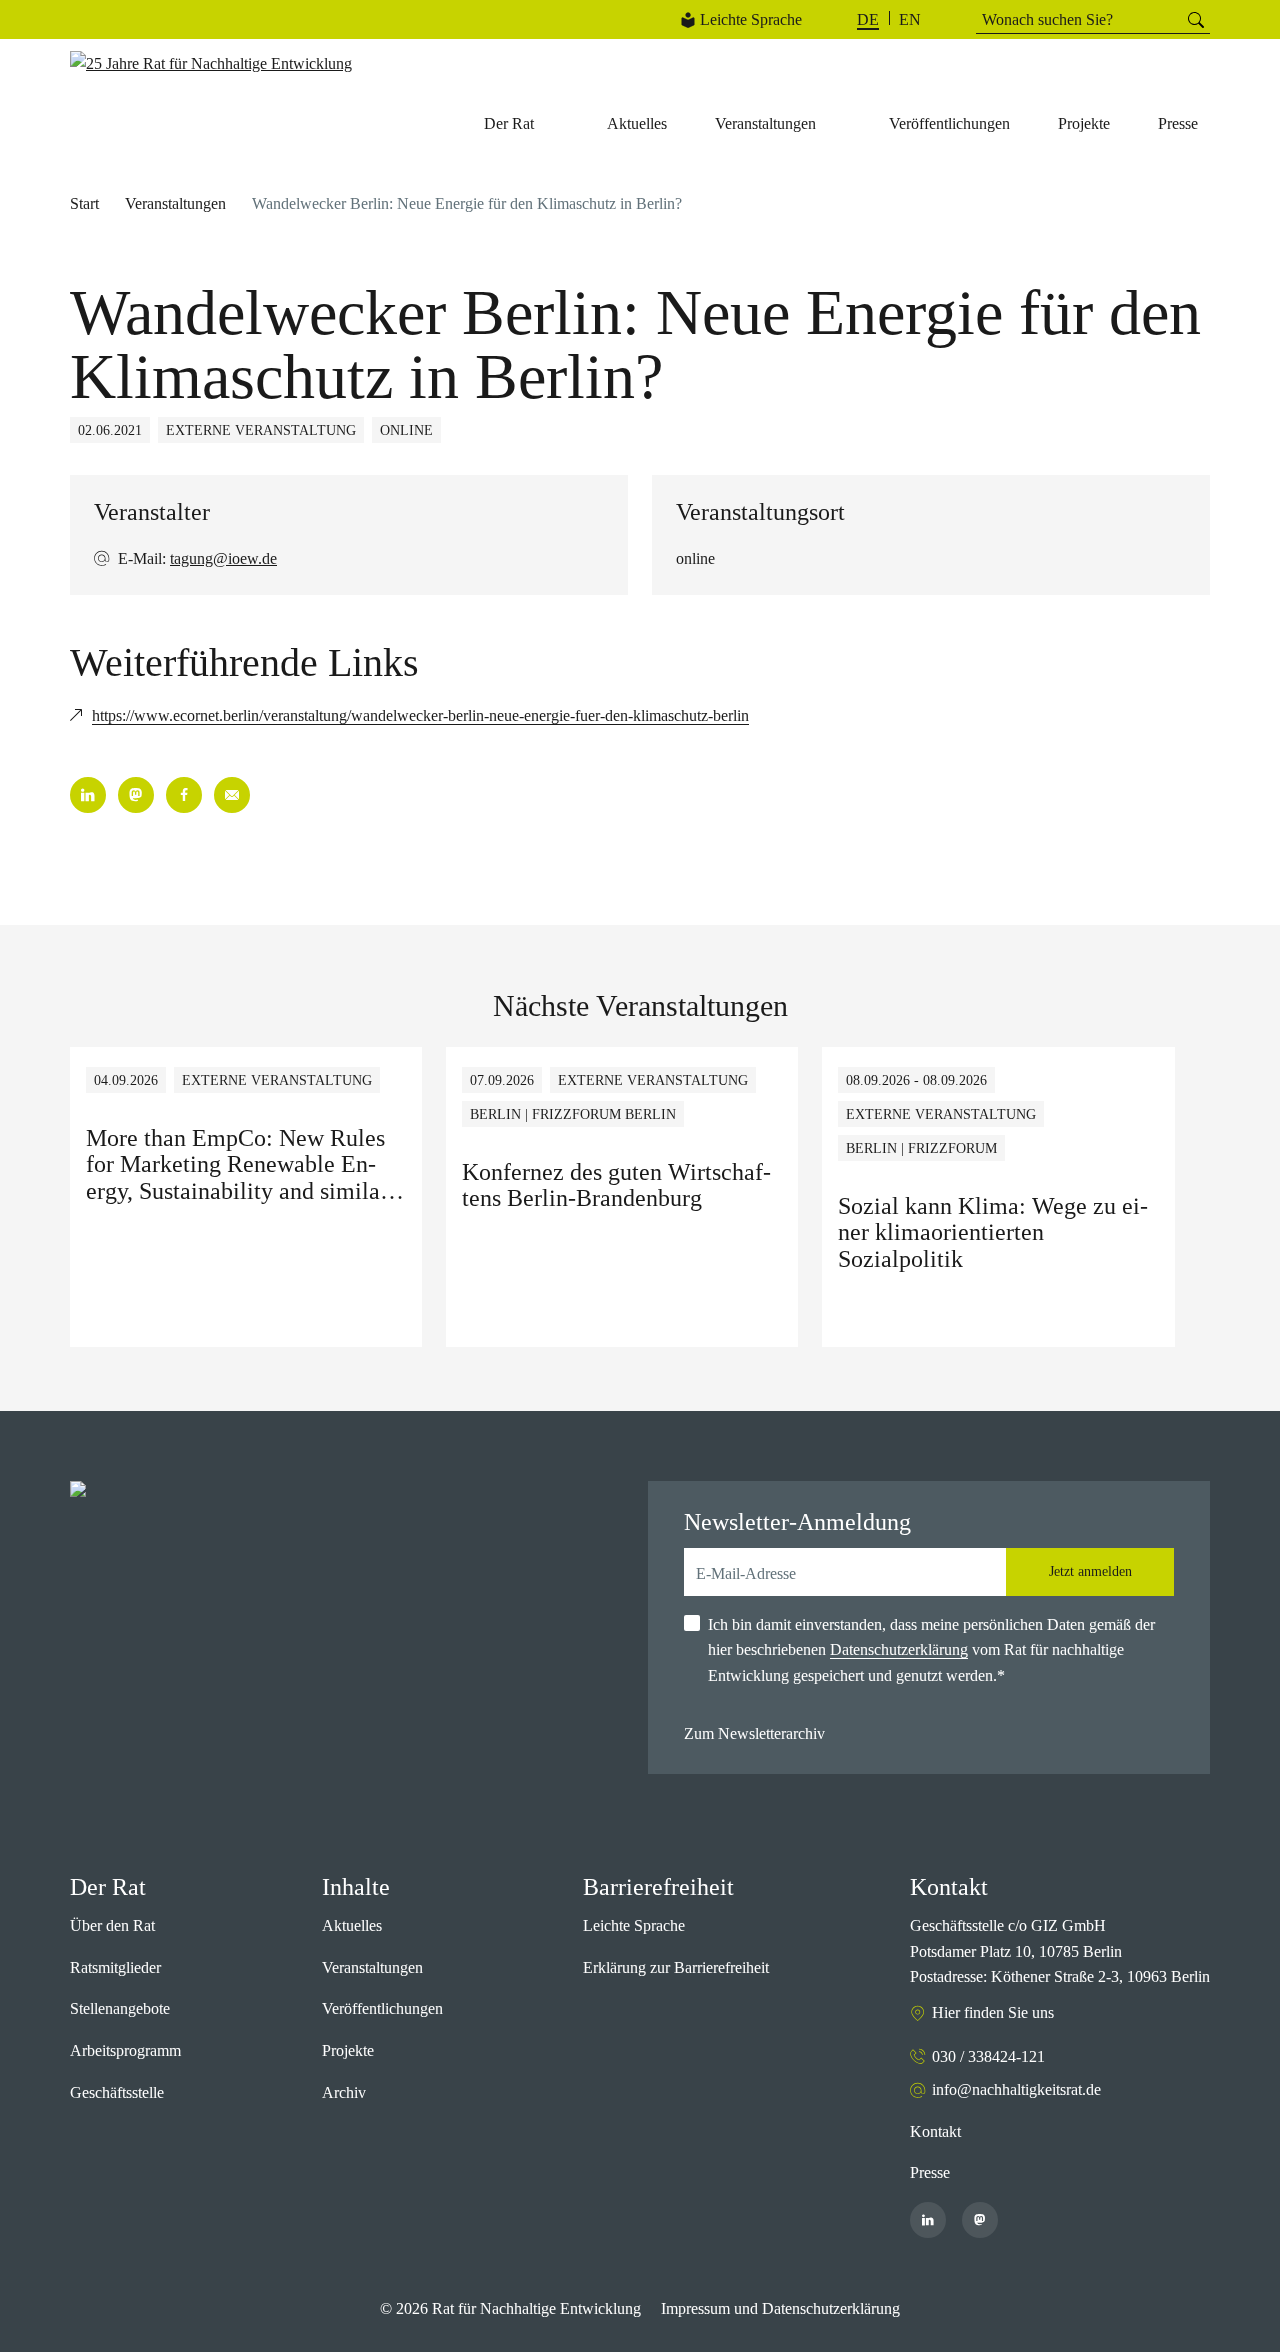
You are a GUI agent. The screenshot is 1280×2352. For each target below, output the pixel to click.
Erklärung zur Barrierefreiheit (676, 1967)
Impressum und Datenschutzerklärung (780, 2308)
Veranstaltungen (175, 203)
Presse (930, 2172)
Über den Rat (112, 1925)
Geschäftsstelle (117, 2092)
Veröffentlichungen (382, 2008)
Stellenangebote (120, 2008)
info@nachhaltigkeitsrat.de (1016, 2089)
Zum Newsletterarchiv (754, 1733)
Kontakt (935, 2131)
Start (84, 203)
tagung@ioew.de (223, 558)
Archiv (344, 2092)
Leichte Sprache (751, 19)
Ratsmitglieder (115, 1967)
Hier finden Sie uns (993, 2012)
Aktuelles (352, 1925)
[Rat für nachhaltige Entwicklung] (211, 64)
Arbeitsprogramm (125, 2050)
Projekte (348, 2050)
